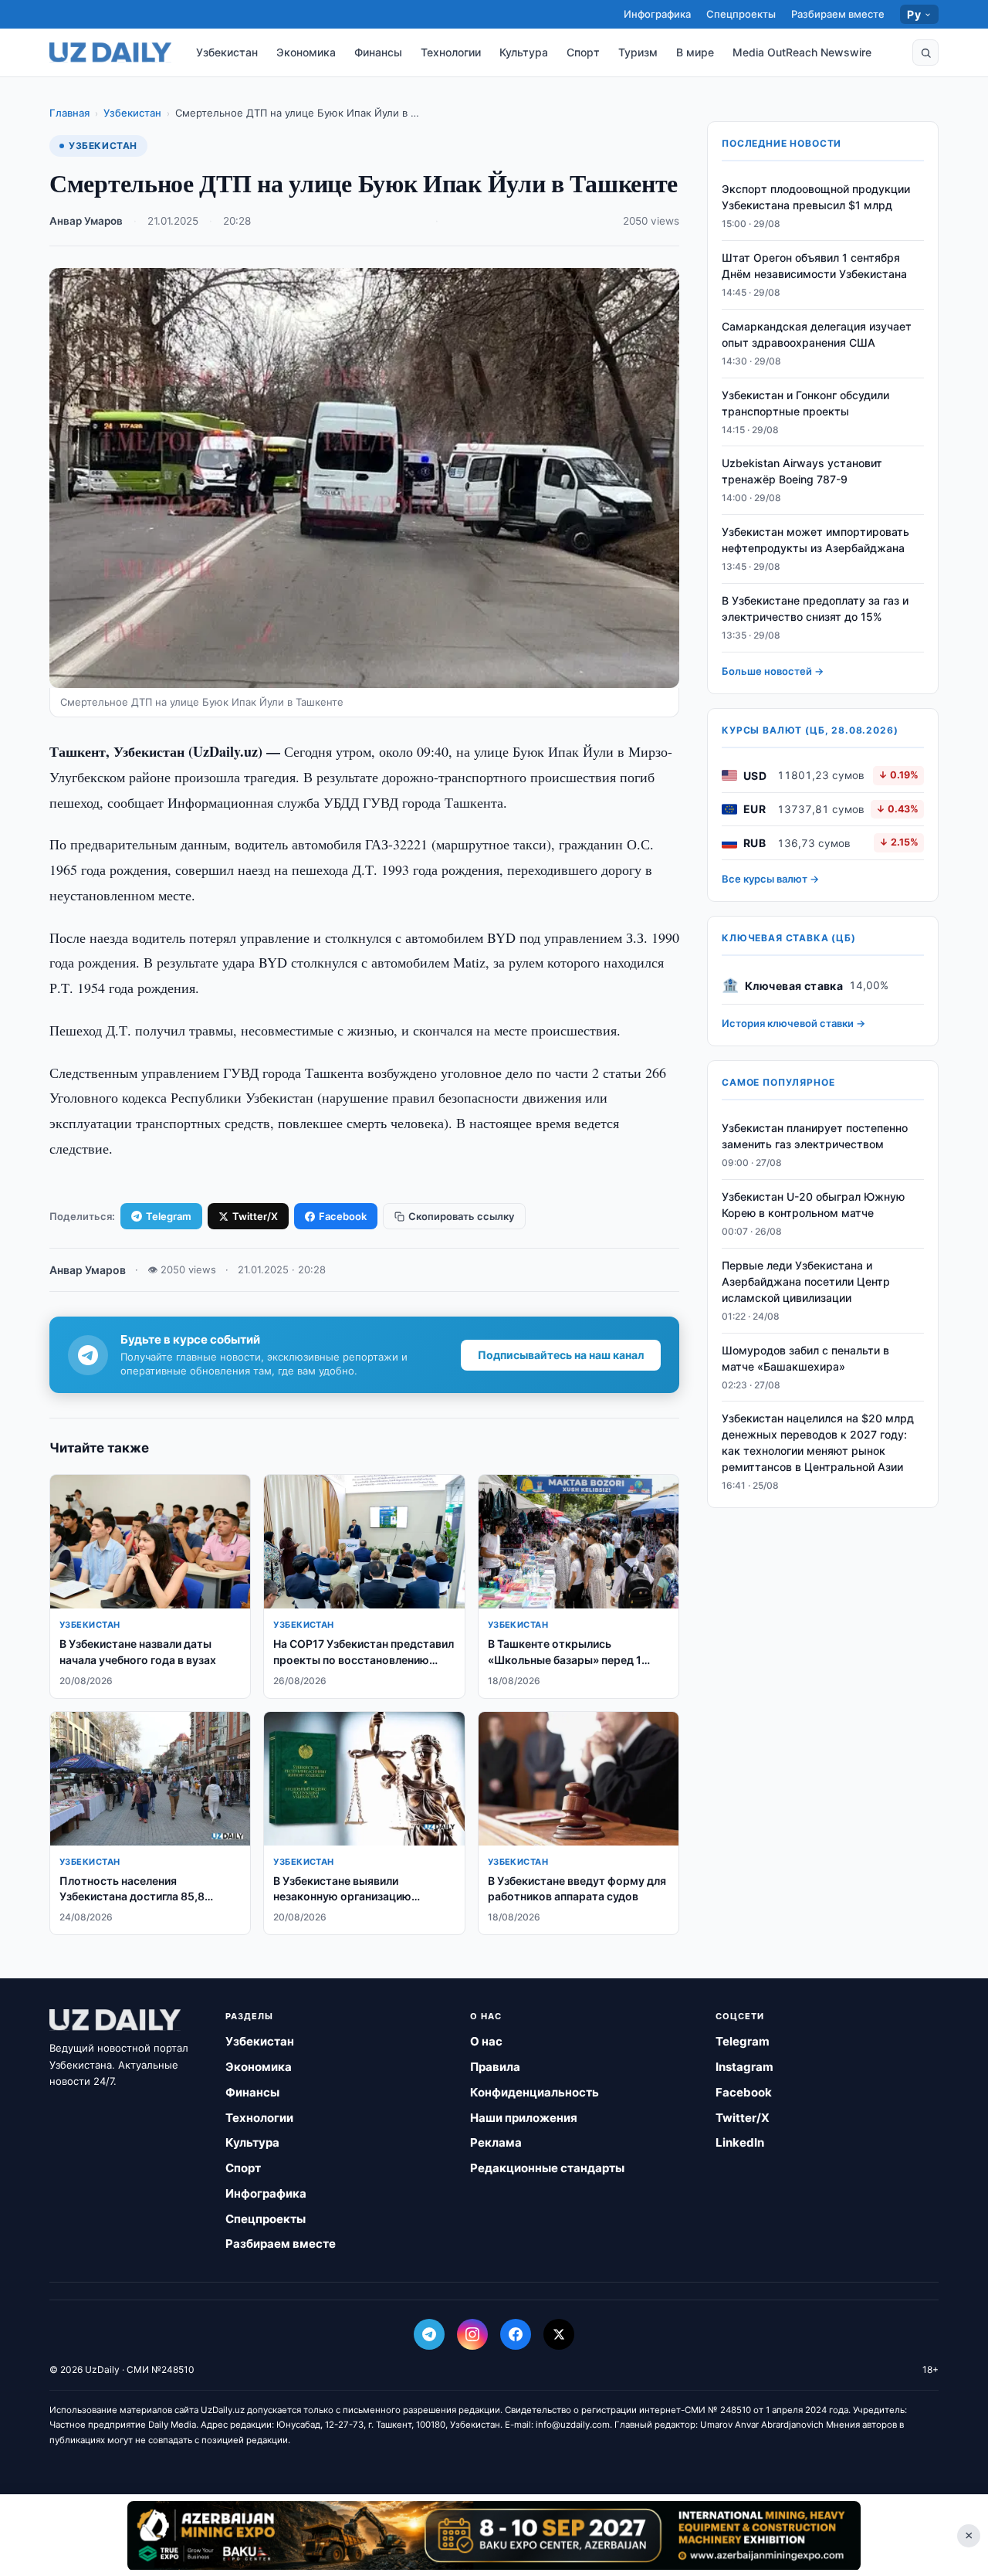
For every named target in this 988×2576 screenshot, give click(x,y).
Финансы (378, 52)
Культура (524, 52)
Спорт (583, 52)
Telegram (169, 1216)
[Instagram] (472, 2334)
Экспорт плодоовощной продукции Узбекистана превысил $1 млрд (816, 197)
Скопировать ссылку (461, 1216)
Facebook (343, 1216)
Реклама (496, 2142)
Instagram (744, 2067)
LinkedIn (740, 2142)
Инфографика (657, 14)
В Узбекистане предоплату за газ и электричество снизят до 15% (815, 608)
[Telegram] (429, 2334)
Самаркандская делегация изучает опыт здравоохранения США (817, 334)
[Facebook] (516, 2334)
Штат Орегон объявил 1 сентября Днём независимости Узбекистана (814, 266)
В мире (695, 52)
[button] (925, 53)
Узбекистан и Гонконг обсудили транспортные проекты (805, 403)
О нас (486, 2041)
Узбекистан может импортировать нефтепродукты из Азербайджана (815, 540)
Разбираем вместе (838, 14)
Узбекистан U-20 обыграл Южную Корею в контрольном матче (813, 1205)
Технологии (451, 52)
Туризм (638, 52)
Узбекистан (227, 52)
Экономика (306, 52)
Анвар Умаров (86, 221)
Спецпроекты (741, 14)
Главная (69, 113)
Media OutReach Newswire (802, 52)
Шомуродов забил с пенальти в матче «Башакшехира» (805, 1357)
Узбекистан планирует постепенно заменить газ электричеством (815, 1136)
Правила (495, 2067)
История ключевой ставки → (793, 1023)
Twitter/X (255, 1216)
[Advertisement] (494, 2535)
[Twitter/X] (559, 2334)
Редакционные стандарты (547, 2168)
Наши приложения (524, 2118)
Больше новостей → (773, 671)
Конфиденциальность (535, 2092)
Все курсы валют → (770, 879)
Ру (914, 14)
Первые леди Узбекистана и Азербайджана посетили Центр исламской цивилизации (806, 1281)
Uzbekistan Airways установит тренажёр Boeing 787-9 (802, 471)
